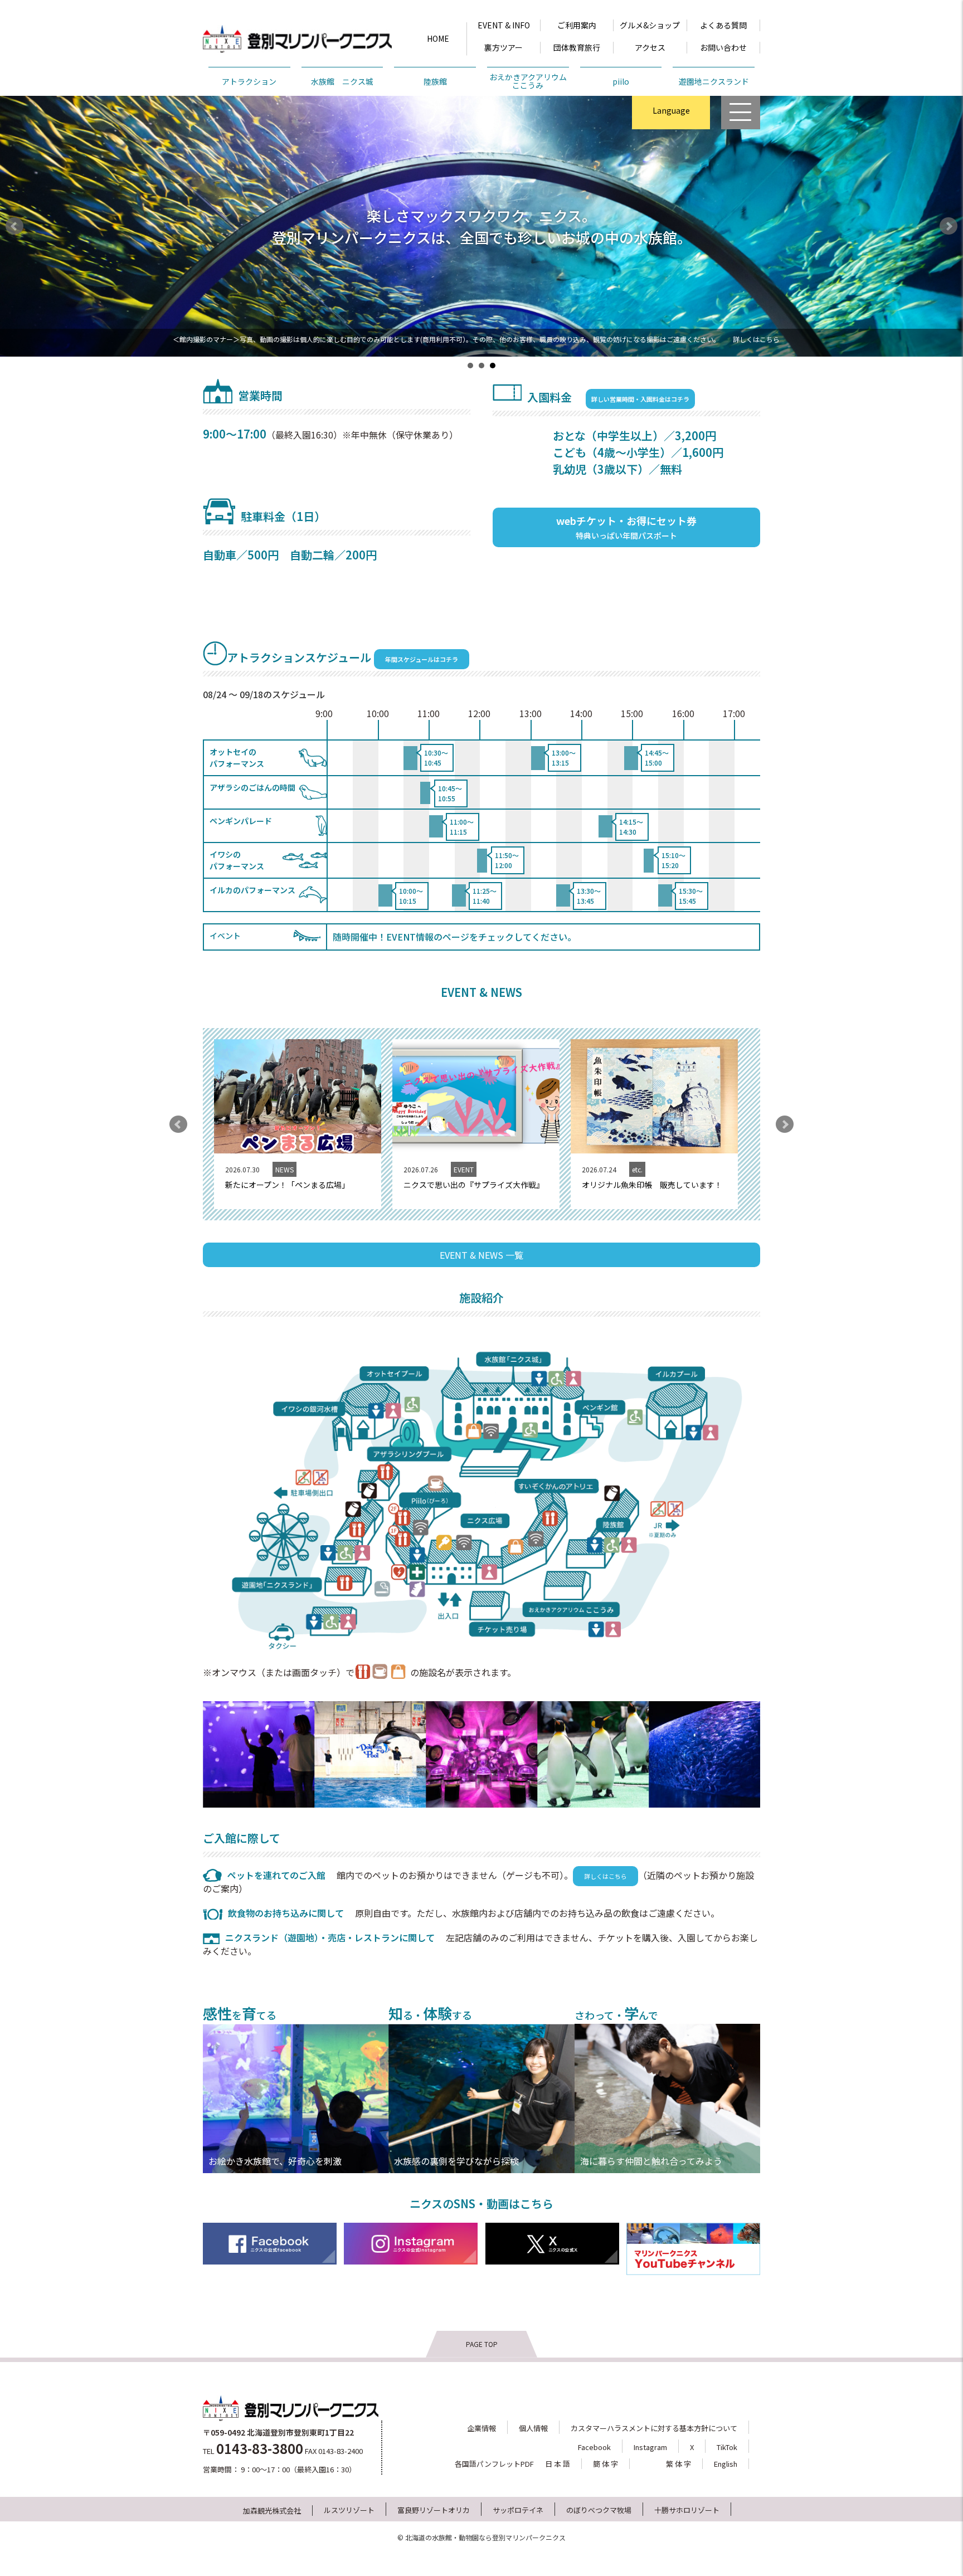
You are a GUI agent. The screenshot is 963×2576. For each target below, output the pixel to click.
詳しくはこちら (756, 339)
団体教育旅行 (577, 47)
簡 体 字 (605, 2464)
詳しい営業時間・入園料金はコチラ (640, 399)
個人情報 (533, 2428)
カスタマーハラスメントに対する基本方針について (654, 2428)
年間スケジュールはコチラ (422, 659)
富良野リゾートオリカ (434, 2510)
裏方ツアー (504, 47)
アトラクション (249, 81)
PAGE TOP (482, 2344)
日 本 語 (558, 2464)
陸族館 (435, 81)
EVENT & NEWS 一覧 (481, 1255)
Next (949, 226)
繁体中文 (671, 163)
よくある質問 (723, 25)
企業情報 (481, 2428)
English (671, 140)
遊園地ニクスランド (714, 81)
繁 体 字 (679, 2464)
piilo (621, 81)
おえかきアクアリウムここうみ (528, 81)
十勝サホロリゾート (687, 2510)
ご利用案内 (577, 25)
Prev (14, 226)
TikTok (727, 2447)
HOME (438, 38)
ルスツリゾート (349, 2510)
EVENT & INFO (504, 25)
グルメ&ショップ (650, 25)
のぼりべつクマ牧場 (599, 2510)
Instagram (650, 2447)
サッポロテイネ (518, 2510)
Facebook (594, 2447)
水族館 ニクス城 (342, 81)
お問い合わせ (723, 47)
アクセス (650, 47)
